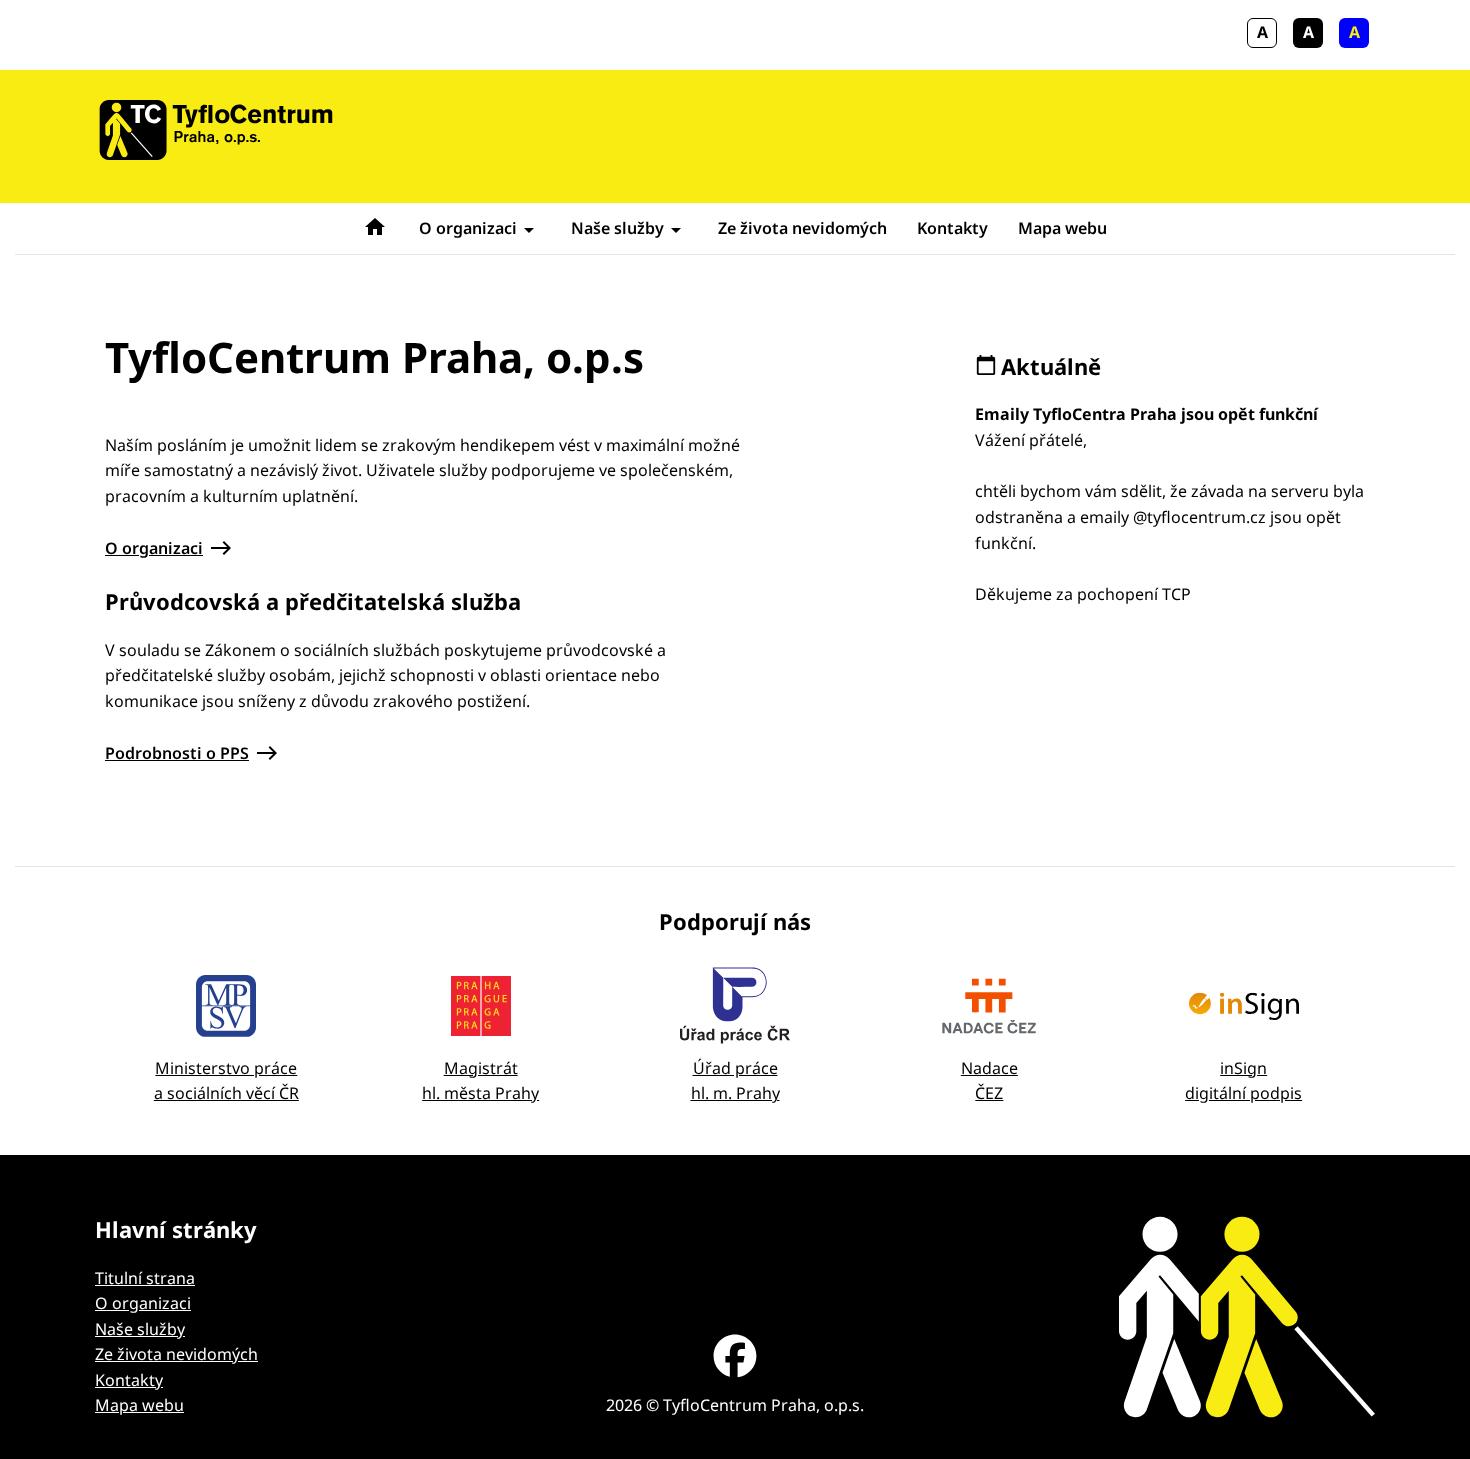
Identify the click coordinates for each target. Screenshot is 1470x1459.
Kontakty (952, 228)
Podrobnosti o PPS (177, 753)
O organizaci (468, 228)
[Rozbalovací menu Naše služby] (676, 228)
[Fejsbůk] (735, 1360)
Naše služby (617, 228)
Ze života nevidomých (802, 228)
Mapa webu (1062, 228)
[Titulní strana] (216, 130)
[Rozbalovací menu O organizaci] (529, 228)
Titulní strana (145, 1278)
